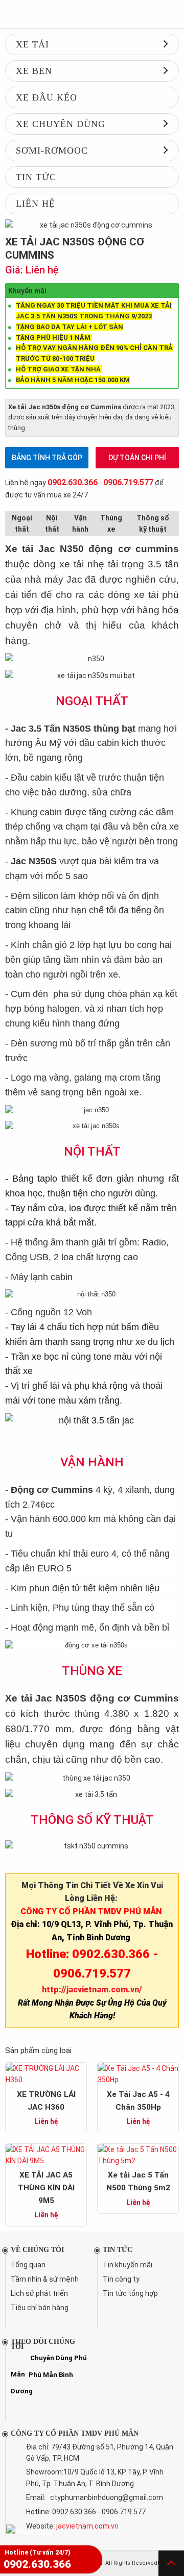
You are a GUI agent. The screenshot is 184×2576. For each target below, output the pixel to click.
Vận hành (80, 523)
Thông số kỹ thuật (153, 523)
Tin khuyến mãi (128, 2265)
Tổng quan (28, 2265)
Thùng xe (111, 523)
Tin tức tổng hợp (130, 2293)
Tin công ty (121, 2279)
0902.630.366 (73, 482)
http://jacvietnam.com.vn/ (92, 1990)
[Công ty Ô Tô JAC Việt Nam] (92, 14)
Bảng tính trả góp (47, 458)
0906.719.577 (128, 482)
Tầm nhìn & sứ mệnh (45, 2279)
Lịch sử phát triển (39, 2293)
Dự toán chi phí (137, 458)
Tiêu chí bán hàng (40, 2308)
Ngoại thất (22, 523)
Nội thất (52, 523)
